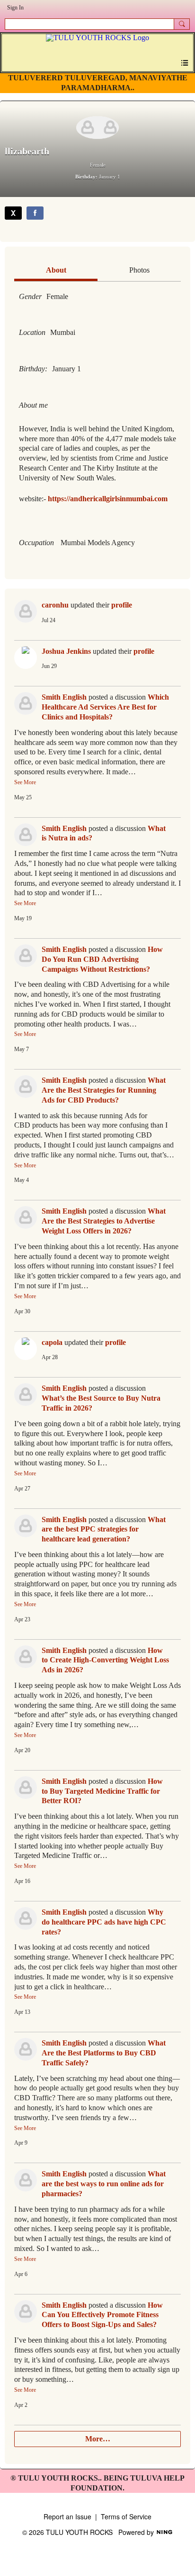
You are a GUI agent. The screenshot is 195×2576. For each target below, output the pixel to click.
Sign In (15, 8)
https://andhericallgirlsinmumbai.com (108, 499)
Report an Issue (67, 2516)
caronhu (55, 605)
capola (52, 1342)
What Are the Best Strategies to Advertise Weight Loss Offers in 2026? (104, 1221)
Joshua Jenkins (66, 651)
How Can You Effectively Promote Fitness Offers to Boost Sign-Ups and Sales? (102, 2315)
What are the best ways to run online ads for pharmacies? (104, 2184)
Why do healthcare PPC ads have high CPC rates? (104, 1922)
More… (98, 2439)
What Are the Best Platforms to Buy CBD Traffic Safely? (104, 2053)
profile (122, 605)
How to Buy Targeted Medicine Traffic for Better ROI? (102, 1791)
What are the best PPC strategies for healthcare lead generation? (104, 1529)
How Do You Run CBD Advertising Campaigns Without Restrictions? (102, 959)
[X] (13, 213)
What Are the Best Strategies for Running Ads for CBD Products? (104, 1090)
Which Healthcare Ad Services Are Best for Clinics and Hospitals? (105, 707)
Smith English (64, 697)
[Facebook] (35, 213)
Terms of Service (126, 2516)
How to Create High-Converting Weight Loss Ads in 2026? (105, 1660)
